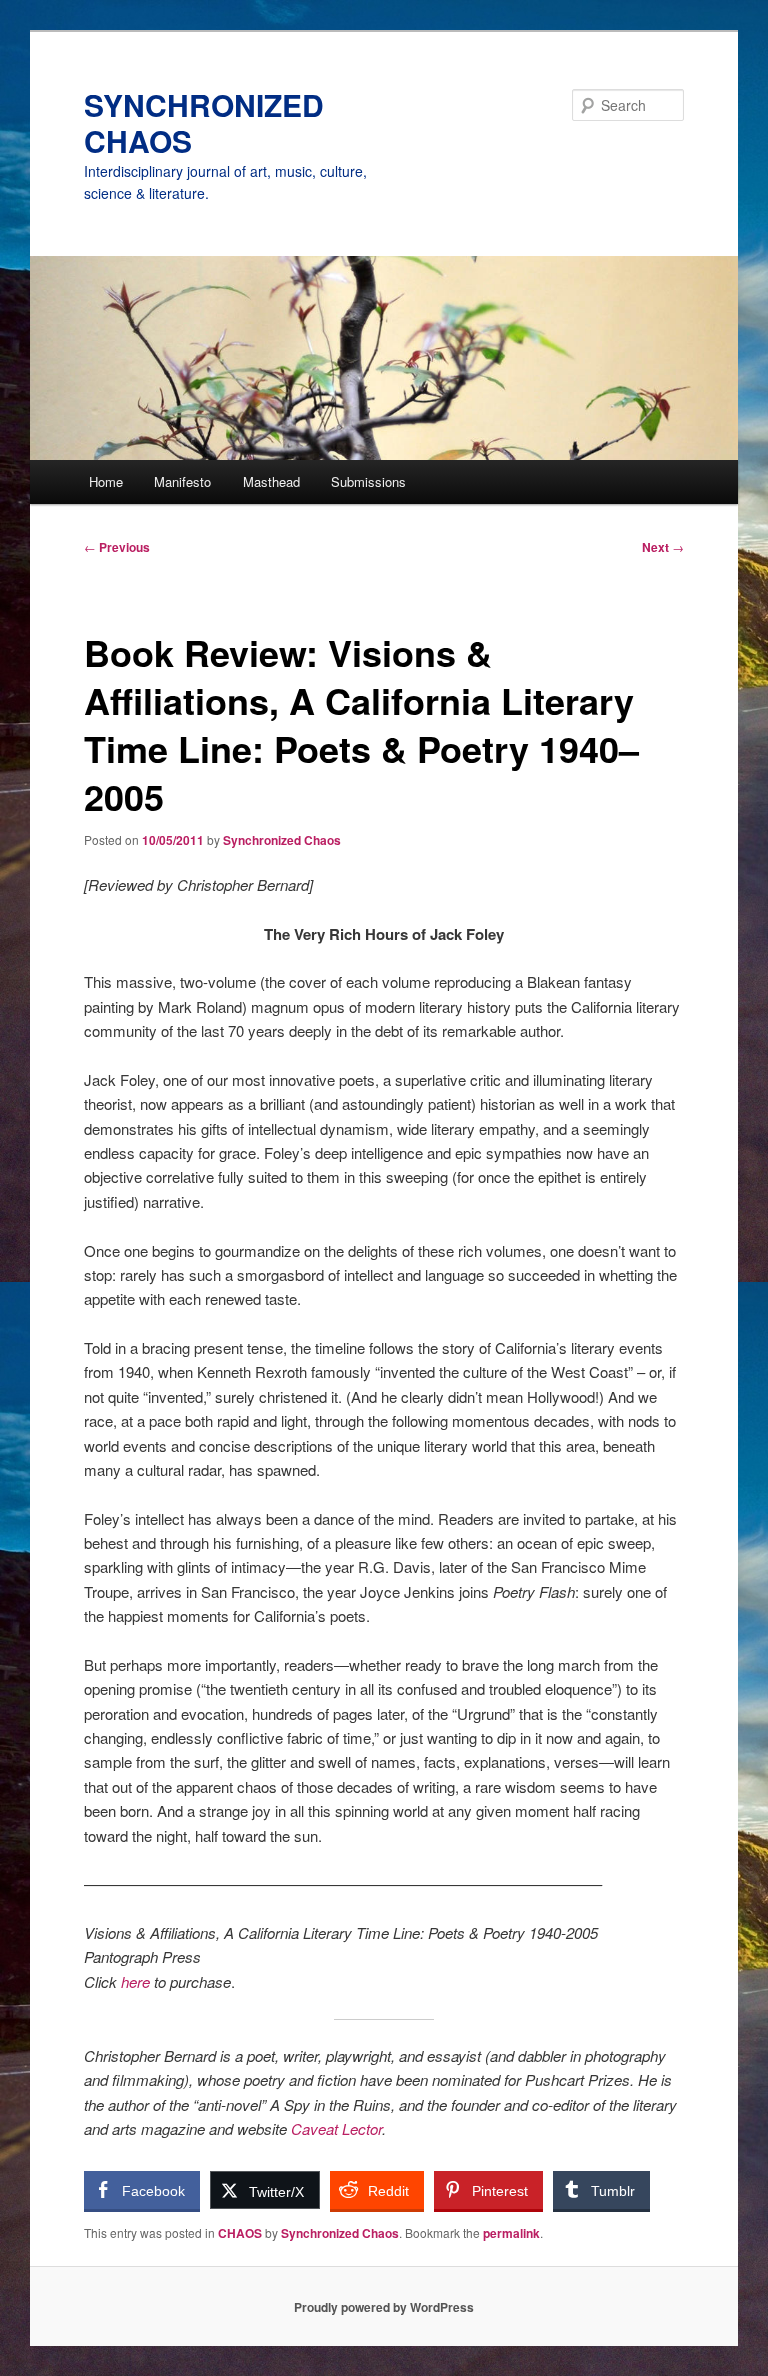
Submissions (368, 481)
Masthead (271, 481)
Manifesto (182, 481)
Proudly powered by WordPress (384, 2307)
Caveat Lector (336, 2128)
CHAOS (240, 2233)
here (135, 1981)
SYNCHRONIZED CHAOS (204, 122)
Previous (117, 547)
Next (663, 547)
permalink (511, 2233)
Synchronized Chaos (282, 840)
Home (106, 481)
